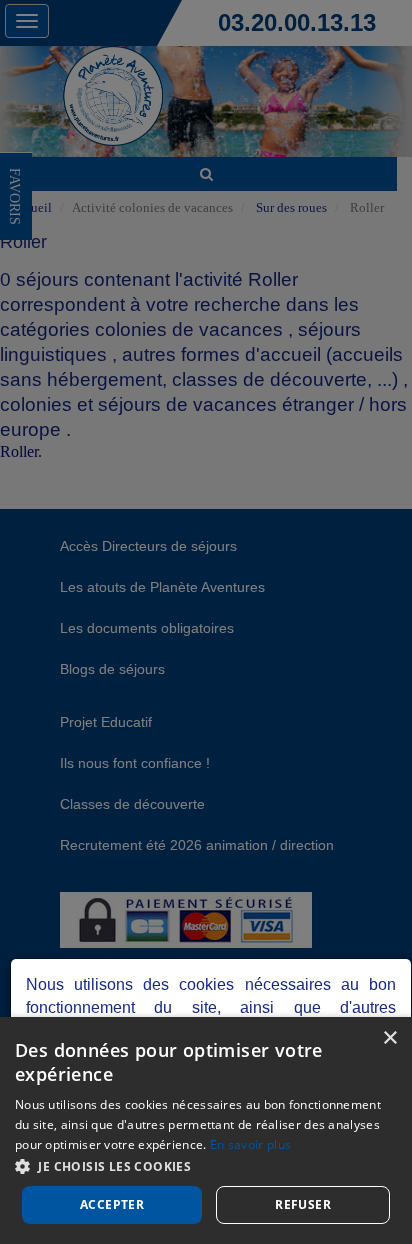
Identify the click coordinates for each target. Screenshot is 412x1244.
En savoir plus (250, 1144)
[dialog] (206, 1130)
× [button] (389, 1038)
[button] (206, 1165)
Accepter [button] (112, 1204)
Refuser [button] (303, 1204)
